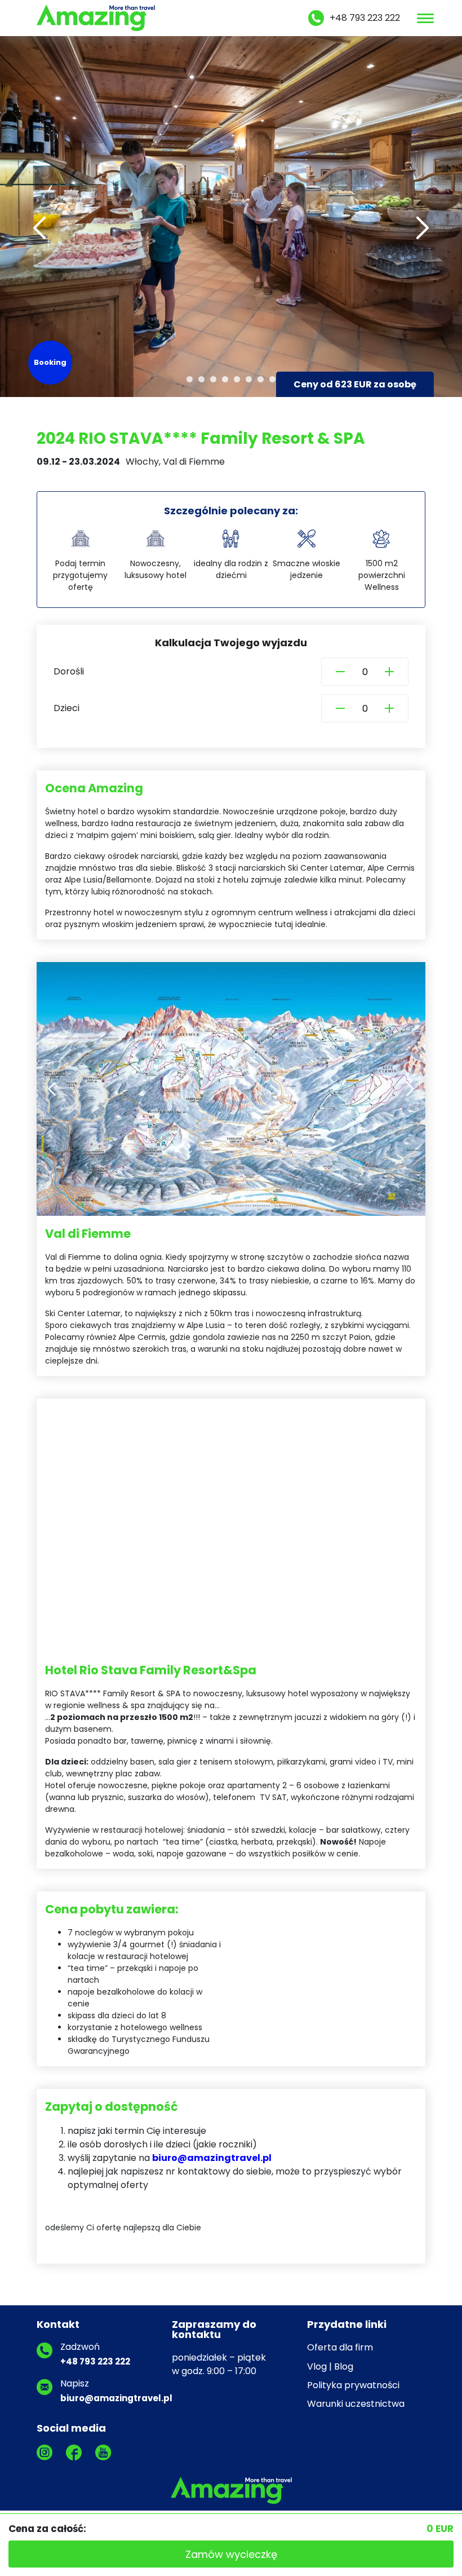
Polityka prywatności (353, 2385)
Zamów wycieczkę (231, 2554)
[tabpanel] (231, 217)
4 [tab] (225, 379)
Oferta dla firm (340, 2347)
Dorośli (69, 671)
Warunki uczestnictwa (356, 2404)
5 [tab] (237, 379)
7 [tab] (261, 379)
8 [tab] (272, 379)
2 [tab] (201, 379)
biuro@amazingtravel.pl (212, 2158)
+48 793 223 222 (365, 18)
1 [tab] (190, 379)
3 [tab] (213, 379)
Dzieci (66, 708)
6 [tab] (249, 379)
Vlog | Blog (330, 2367)
